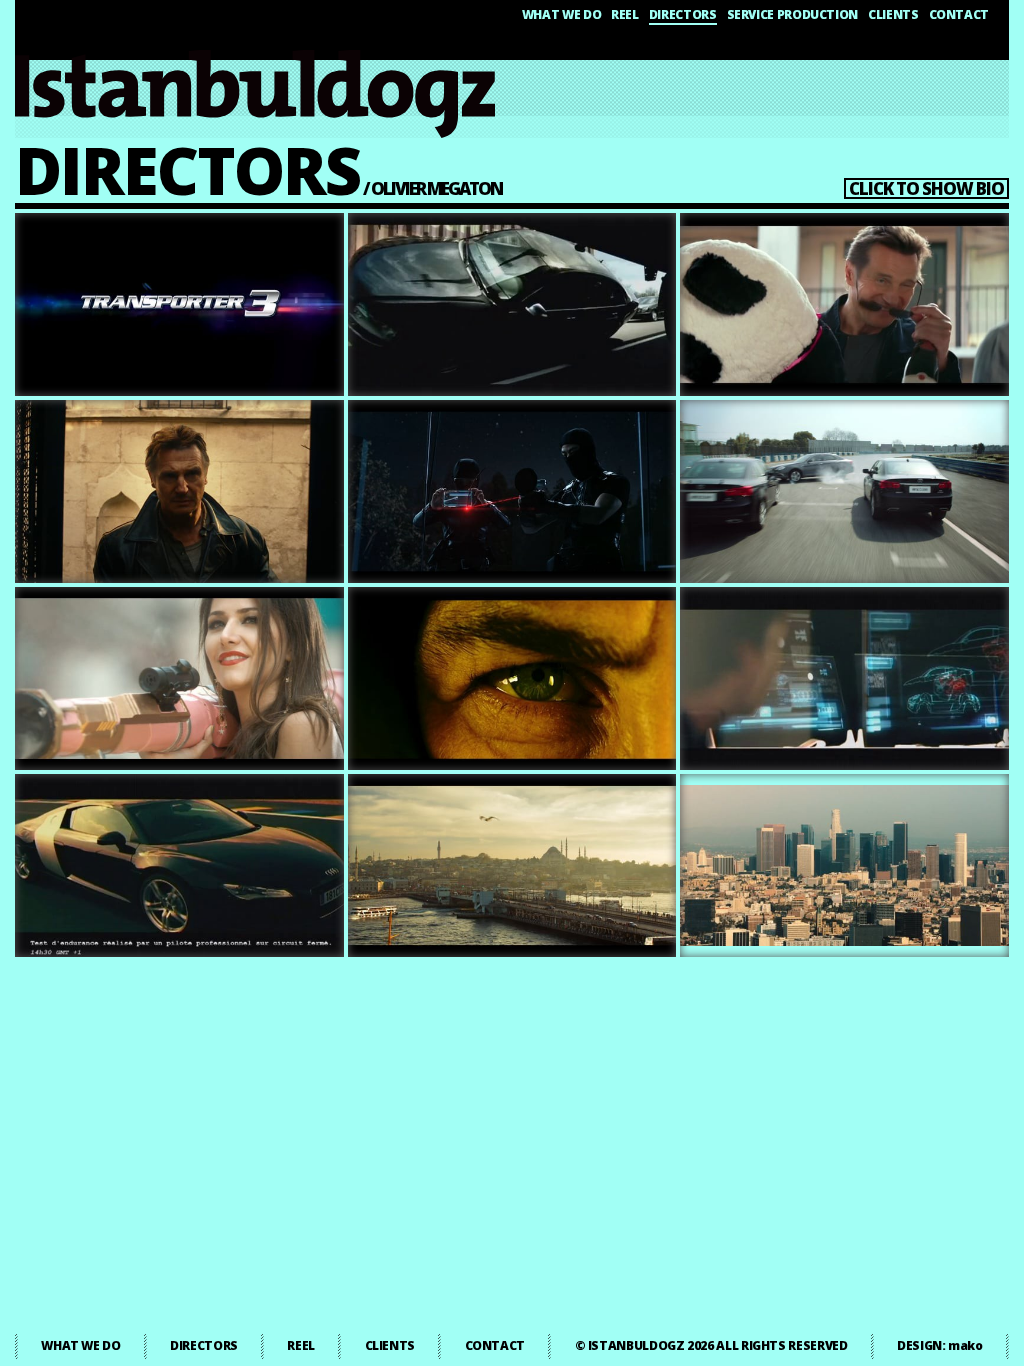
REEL (625, 14)
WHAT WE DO (561, 14)
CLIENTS (893, 14)
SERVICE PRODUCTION (793, 14)
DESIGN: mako (940, 1345)
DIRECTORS (683, 14)
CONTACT (959, 14)
